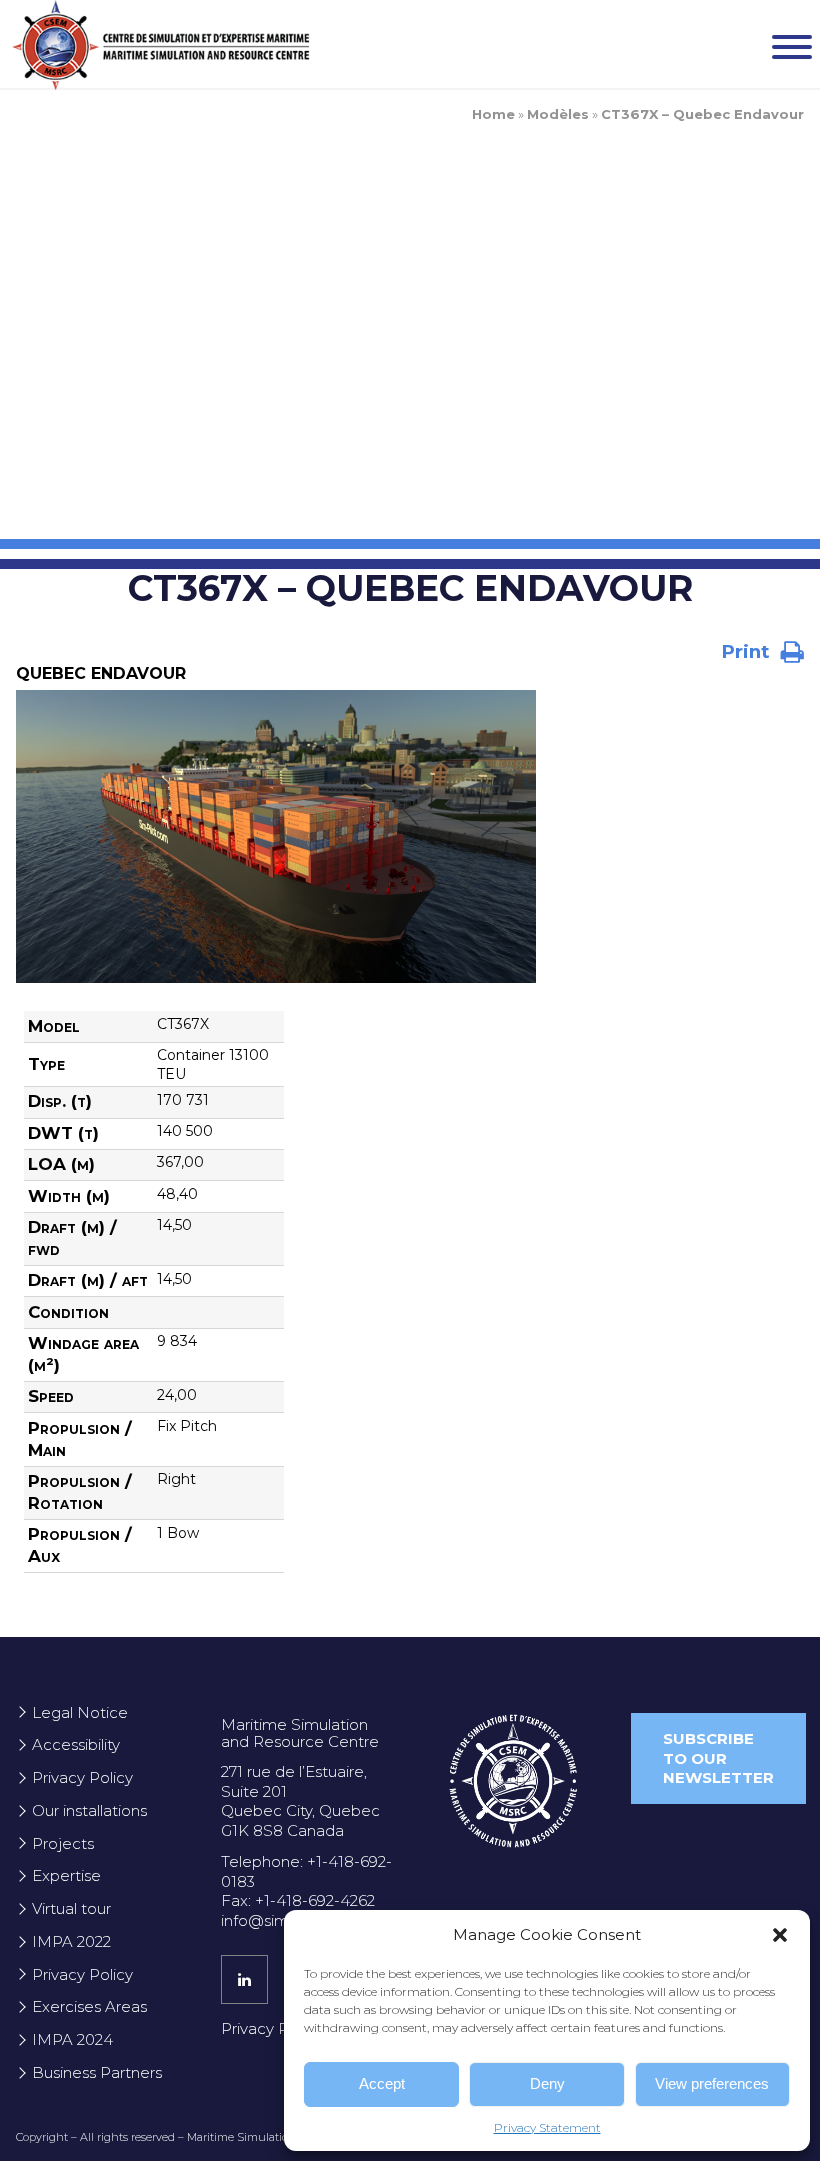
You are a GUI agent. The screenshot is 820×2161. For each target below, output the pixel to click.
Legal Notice (80, 1712)
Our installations (89, 1810)
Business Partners (97, 2072)
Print (748, 651)
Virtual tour (71, 1908)
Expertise (66, 1875)
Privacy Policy (82, 1777)
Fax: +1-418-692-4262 (298, 1900)
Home (493, 114)
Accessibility (76, 1744)
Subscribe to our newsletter (718, 1758)
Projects (63, 1843)
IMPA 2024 (72, 2039)
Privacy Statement (547, 2127)
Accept (382, 2083)
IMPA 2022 (71, 1941)
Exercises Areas (89, 2006)
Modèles (558, 114)
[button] (780, 1935)
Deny (547, 2083)
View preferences (712, 2083)
